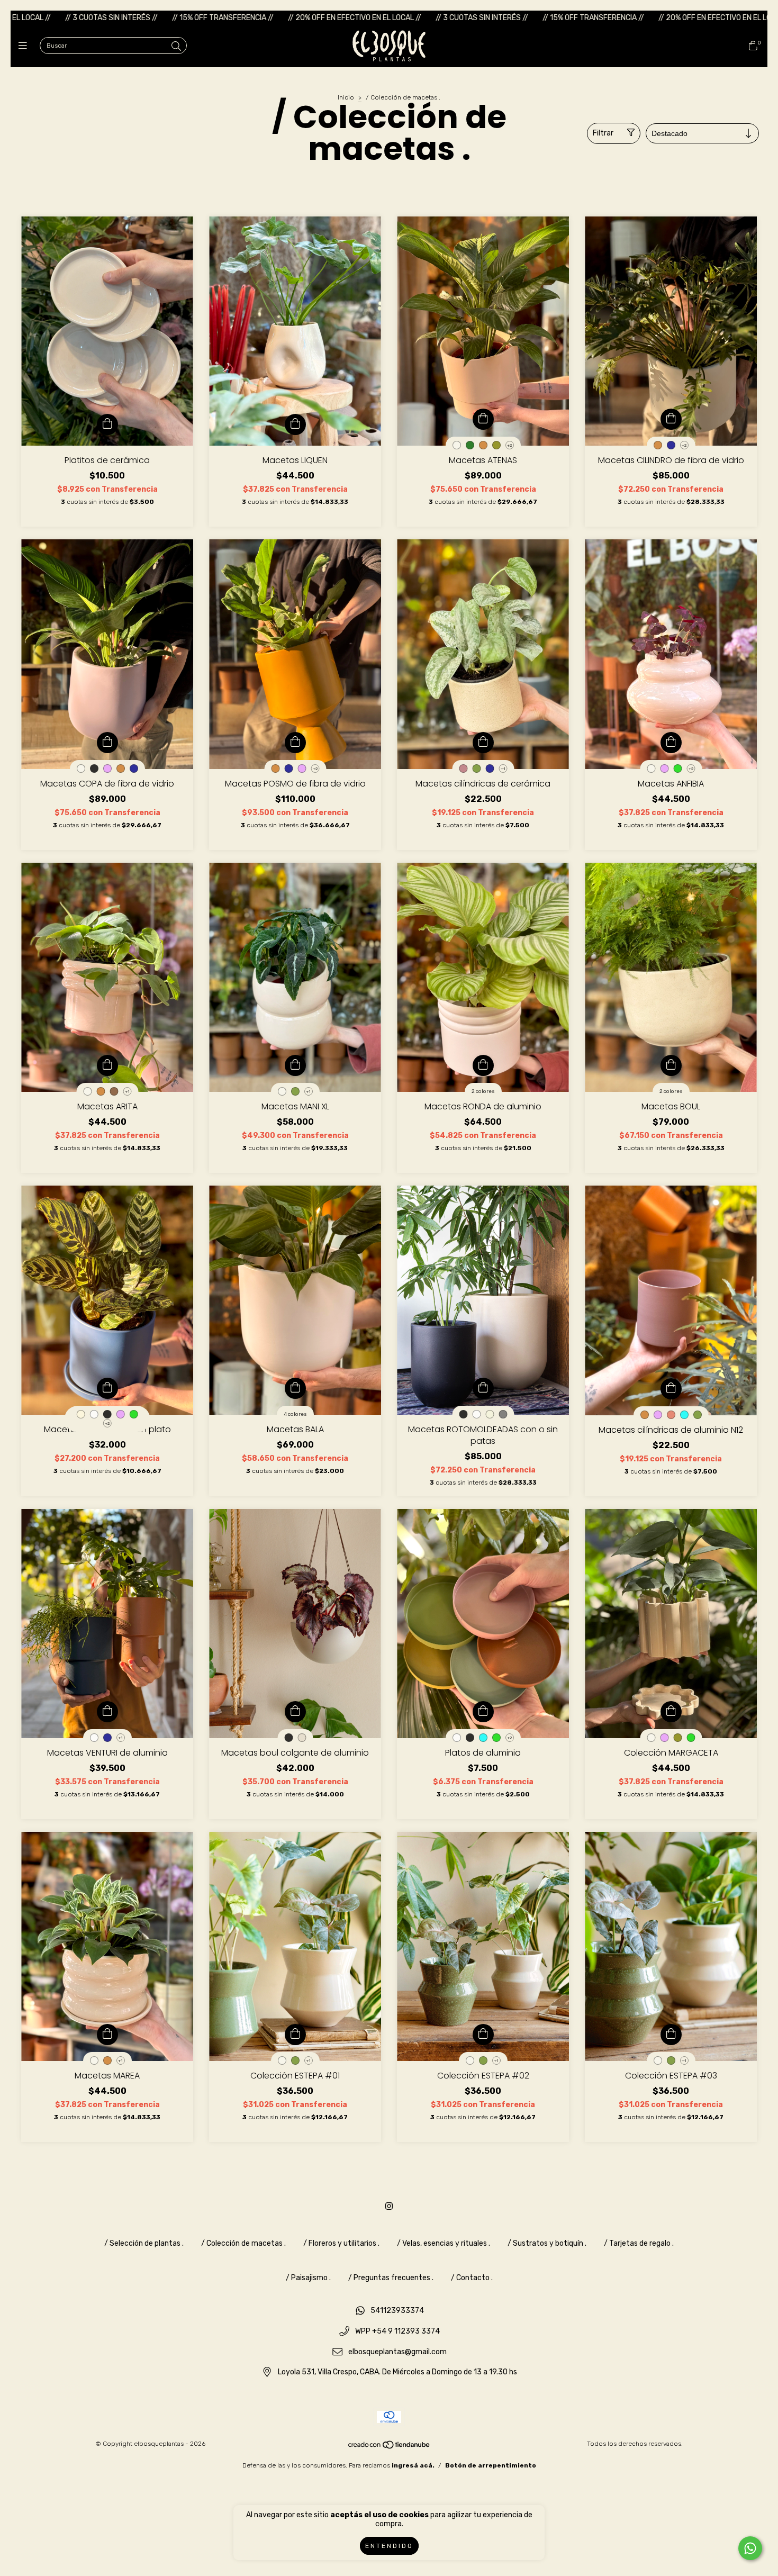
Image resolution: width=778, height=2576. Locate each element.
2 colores (483, 1091)
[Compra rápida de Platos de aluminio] (483, 1712)
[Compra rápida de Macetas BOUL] (671, 1065)
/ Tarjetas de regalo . (639, 2243)
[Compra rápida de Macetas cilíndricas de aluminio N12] (671, 1389)
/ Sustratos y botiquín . (547, 2243)
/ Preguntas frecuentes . (391, 2278)
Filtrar (603, 133)
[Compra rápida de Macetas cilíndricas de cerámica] (483, 743)
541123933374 (397, 2311)
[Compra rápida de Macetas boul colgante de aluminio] (295, 1712)
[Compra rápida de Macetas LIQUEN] (295, 424)
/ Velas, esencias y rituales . (444, 2243)
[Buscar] (176, 47)
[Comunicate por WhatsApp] (750, 2548)
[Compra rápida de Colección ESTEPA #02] (483, 2035)
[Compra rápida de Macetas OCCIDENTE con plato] (107, 1388)
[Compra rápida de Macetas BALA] (295, 1388)
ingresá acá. (413, 2465)
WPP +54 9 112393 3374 (397, 2332)
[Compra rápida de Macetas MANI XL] (295, 1065)
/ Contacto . (472, 2278)
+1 (503, 769)
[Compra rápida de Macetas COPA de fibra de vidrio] (107, 743)
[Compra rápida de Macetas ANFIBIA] (671, 743)
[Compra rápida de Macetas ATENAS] (483, 419)
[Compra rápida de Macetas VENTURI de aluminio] (107, 1712)
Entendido (389, 2546)
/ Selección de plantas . (144, 2243)
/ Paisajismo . (308, 2278)
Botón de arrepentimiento (491, 2465)
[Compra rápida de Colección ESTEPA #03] (671, 2035)
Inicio (346, 97)
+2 (509, 445)
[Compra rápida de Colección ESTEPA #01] (295, 2035)
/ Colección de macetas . (243, 2243)
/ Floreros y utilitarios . (341, 2243)
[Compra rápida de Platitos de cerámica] (107, 424)
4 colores (295, 1414)
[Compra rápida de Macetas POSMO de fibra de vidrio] (295, 743)
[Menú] (25, 46)
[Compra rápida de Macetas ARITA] (107, 1065)
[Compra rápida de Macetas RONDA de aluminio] (483, 1065)
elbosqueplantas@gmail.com (397, 2352)
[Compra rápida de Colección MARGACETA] (671, 1712)
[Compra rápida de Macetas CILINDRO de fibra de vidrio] (671, 419)
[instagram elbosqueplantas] (389, 2206)
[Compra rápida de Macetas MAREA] (107, 2035)
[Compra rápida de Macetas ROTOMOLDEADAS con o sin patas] (483, 1388)
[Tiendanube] (390, 2447)
